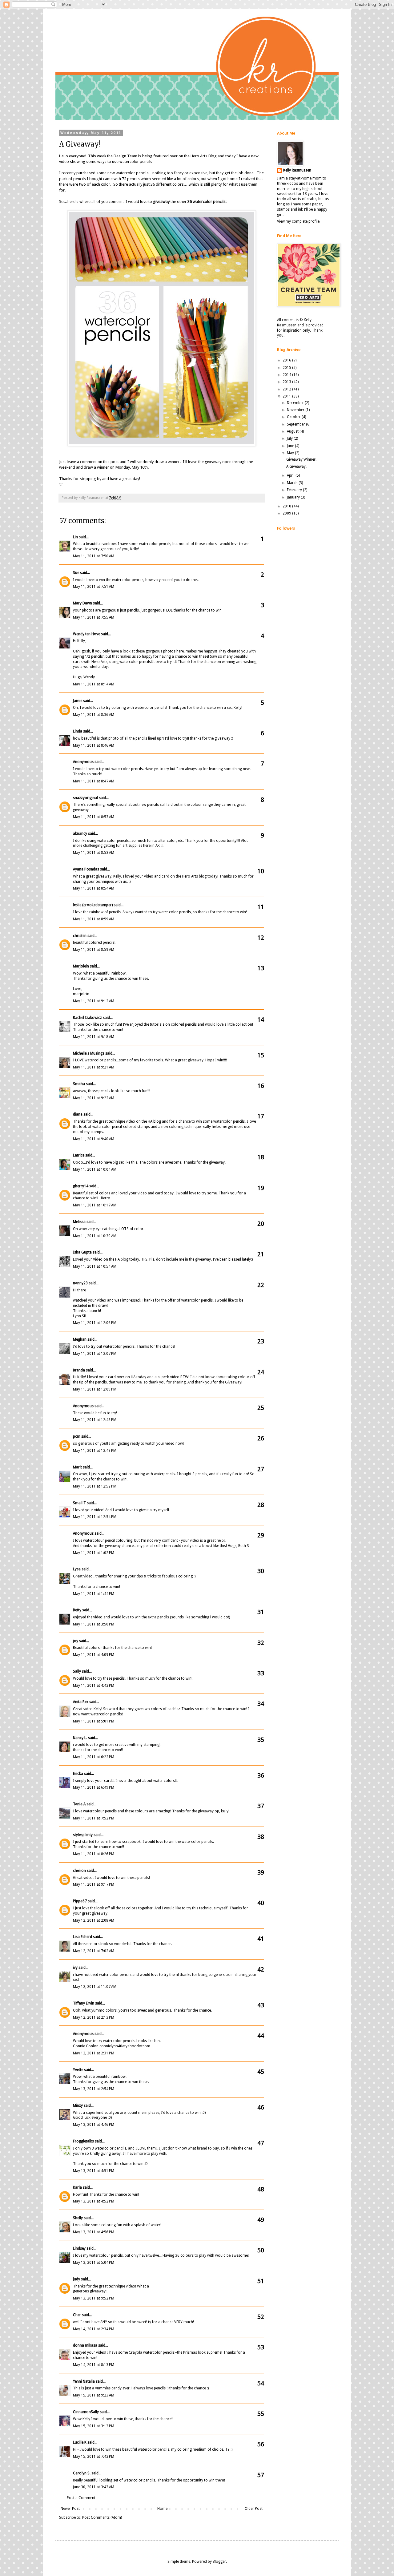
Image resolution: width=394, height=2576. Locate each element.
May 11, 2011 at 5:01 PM (94, 1721)
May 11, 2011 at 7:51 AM (94, 587)
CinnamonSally (86, 2412)
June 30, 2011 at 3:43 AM (94, 2487)
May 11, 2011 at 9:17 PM (94, 1884)
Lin (75, 537)
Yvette (78, 2070)
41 (261, 1939)
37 (261, 1806)
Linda (78, 731)
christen (80, 936)
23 (261, 1341)
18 (261, 1157)
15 (261, 1055)
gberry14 (81, 1186)
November (296, 410)
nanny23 (80, 1283)
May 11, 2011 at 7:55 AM (94, 617)
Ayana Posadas (86, 869)
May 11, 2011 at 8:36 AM (94, 715)
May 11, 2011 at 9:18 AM (94, 1037)
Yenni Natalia (84, 2381)
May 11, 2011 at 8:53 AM (94, 817)
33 (261, 1673)
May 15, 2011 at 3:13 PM (94, 2426)
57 (261, 2475)
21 (261, 1254)
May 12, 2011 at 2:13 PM (94, 2017)
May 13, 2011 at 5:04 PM (94, 2263)
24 (261, 1372)
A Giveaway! (296, 466)
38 (261, 1837)
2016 (287, 360)
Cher (77, 2315)
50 (261, 2250)
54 (261, 2383)
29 (261, 1535)
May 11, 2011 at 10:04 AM (95, 1169)
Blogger (219, 2562)
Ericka (78, 1774)
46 (261, 2107)
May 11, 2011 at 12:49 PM (95, 1451)
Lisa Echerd (82, 1937)
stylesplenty (83, 1835)
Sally (77, 1671)
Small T (79, 1503)
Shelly (78, 2218)
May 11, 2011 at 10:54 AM (95, 1266)
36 (261, 1775)
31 (261, 1612)
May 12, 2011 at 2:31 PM (94, 2053)
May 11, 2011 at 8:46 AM (94, 745)
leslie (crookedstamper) (93, 905)
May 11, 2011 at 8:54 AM (94, 888)
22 (261, 1285)
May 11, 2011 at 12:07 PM (95, 1354)
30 (261, 1571)
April (291, 475)
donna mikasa (85, 2345)
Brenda (79, 1370)
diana (78, 1114)
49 (261, 2220)
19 (261, 1188)
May (291, 453)
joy (76, 1641)
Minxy (78, 2106)
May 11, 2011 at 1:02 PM (94, 1553)
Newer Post (70, 2509)
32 (261, 1643)
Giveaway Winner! (301, 459)
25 (261, 1408)
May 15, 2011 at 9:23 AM (94, 2395)
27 (261, 1469)
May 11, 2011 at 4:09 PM (94, 1655)
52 (261, 2317)
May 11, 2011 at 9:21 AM (94, 1067)
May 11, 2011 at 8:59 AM (94, 919)
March (293, 483)
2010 (287, 506)
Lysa (77, 1569)
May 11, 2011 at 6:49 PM (94, 1787)
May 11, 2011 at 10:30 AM (95, 1236)
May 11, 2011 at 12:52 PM (95, 1486)
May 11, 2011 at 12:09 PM (95, 1389)
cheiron (79, 1871)
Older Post (254, 2509)
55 (261, 2414)
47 (261, 2143)
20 (261, 1224)
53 (261, 2347)
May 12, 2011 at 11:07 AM (95, 1987)
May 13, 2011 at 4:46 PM (94, 2125)
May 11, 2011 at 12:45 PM (95, 1420)
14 (261, 1019)
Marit (77, 1467)
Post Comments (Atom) (102, 2517)
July (290, 438)
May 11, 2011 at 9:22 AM (94, 1098)
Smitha (79, 1084)
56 (261, 2444)
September (296, 424)
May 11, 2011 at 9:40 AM (94, 1139)
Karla (77, 2187)
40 (261, 1903)
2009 (287, 513)
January (294, 497)
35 (261, 1740)
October (294, 417)
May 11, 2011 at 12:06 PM (95, 1323)
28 (261, 1505)
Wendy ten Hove (86, 634)
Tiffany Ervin (84, 2003)
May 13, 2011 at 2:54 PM (94, 2089)
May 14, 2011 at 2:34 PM (94, 2329)
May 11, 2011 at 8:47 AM (94, 781)
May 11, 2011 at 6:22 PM (94, 1757)
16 (261, 1086)
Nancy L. (80, 1738)
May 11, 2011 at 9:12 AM (94, 1001)
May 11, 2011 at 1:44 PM (94, 1594)
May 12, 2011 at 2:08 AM (94, 1920)
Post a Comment (81, 2498)
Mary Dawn (82, 603)
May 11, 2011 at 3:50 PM (94, 1624)
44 (261, 2036)
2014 (287, 375)
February (295, 490)
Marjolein (81, 966)
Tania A (79, 1804)
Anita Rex (81, 1702)
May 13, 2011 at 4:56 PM (94, 2232)
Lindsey (79, 2248)
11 (261, 907)
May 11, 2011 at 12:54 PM (95, 1517)
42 (261, 1969)
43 (261, 2005)
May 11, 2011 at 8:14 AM (94, 684)
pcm (77, 1436)
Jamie (78, 701)
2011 (287, 396)
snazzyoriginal (85, 798)
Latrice (79, 1155)
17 (261, 1116)
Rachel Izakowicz (87, 1018)
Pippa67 (80, 1901)
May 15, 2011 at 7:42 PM (94, 2457)
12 (261, 938)
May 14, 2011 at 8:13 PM (94, 2365)
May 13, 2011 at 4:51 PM (94, 2171)
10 (261, 871)
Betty (77, 1610)
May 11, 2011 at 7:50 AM (94, 556)
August (293, 431)
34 (261, 1704)
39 (261, 1872)
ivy (75, 1968)
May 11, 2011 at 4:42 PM (94, 1686)
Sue (76, 573)
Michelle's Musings (89, 1053)
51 (261, 2281)
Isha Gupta (82, 1252)
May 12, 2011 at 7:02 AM (94, 1951)
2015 (287, 368)
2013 (287, 382)
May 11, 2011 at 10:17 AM (95, 1205)
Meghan (80, 1339)
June (291, 446)
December (296, 403)
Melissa (79, 1222)
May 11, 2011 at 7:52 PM (94, 1818)
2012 (287, 389)
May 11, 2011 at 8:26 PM (94, 1854)
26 (261, 1438)
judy (76, 2279)
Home (162, 2509)
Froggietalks (83, 2141)
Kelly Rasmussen (297, 170)
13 (261, 968)
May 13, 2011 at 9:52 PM (94, 2298)
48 (261, 2189)
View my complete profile (298, 221)
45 (261, 2072)
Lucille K (80, 2442)
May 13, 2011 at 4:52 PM (94, 2201)
